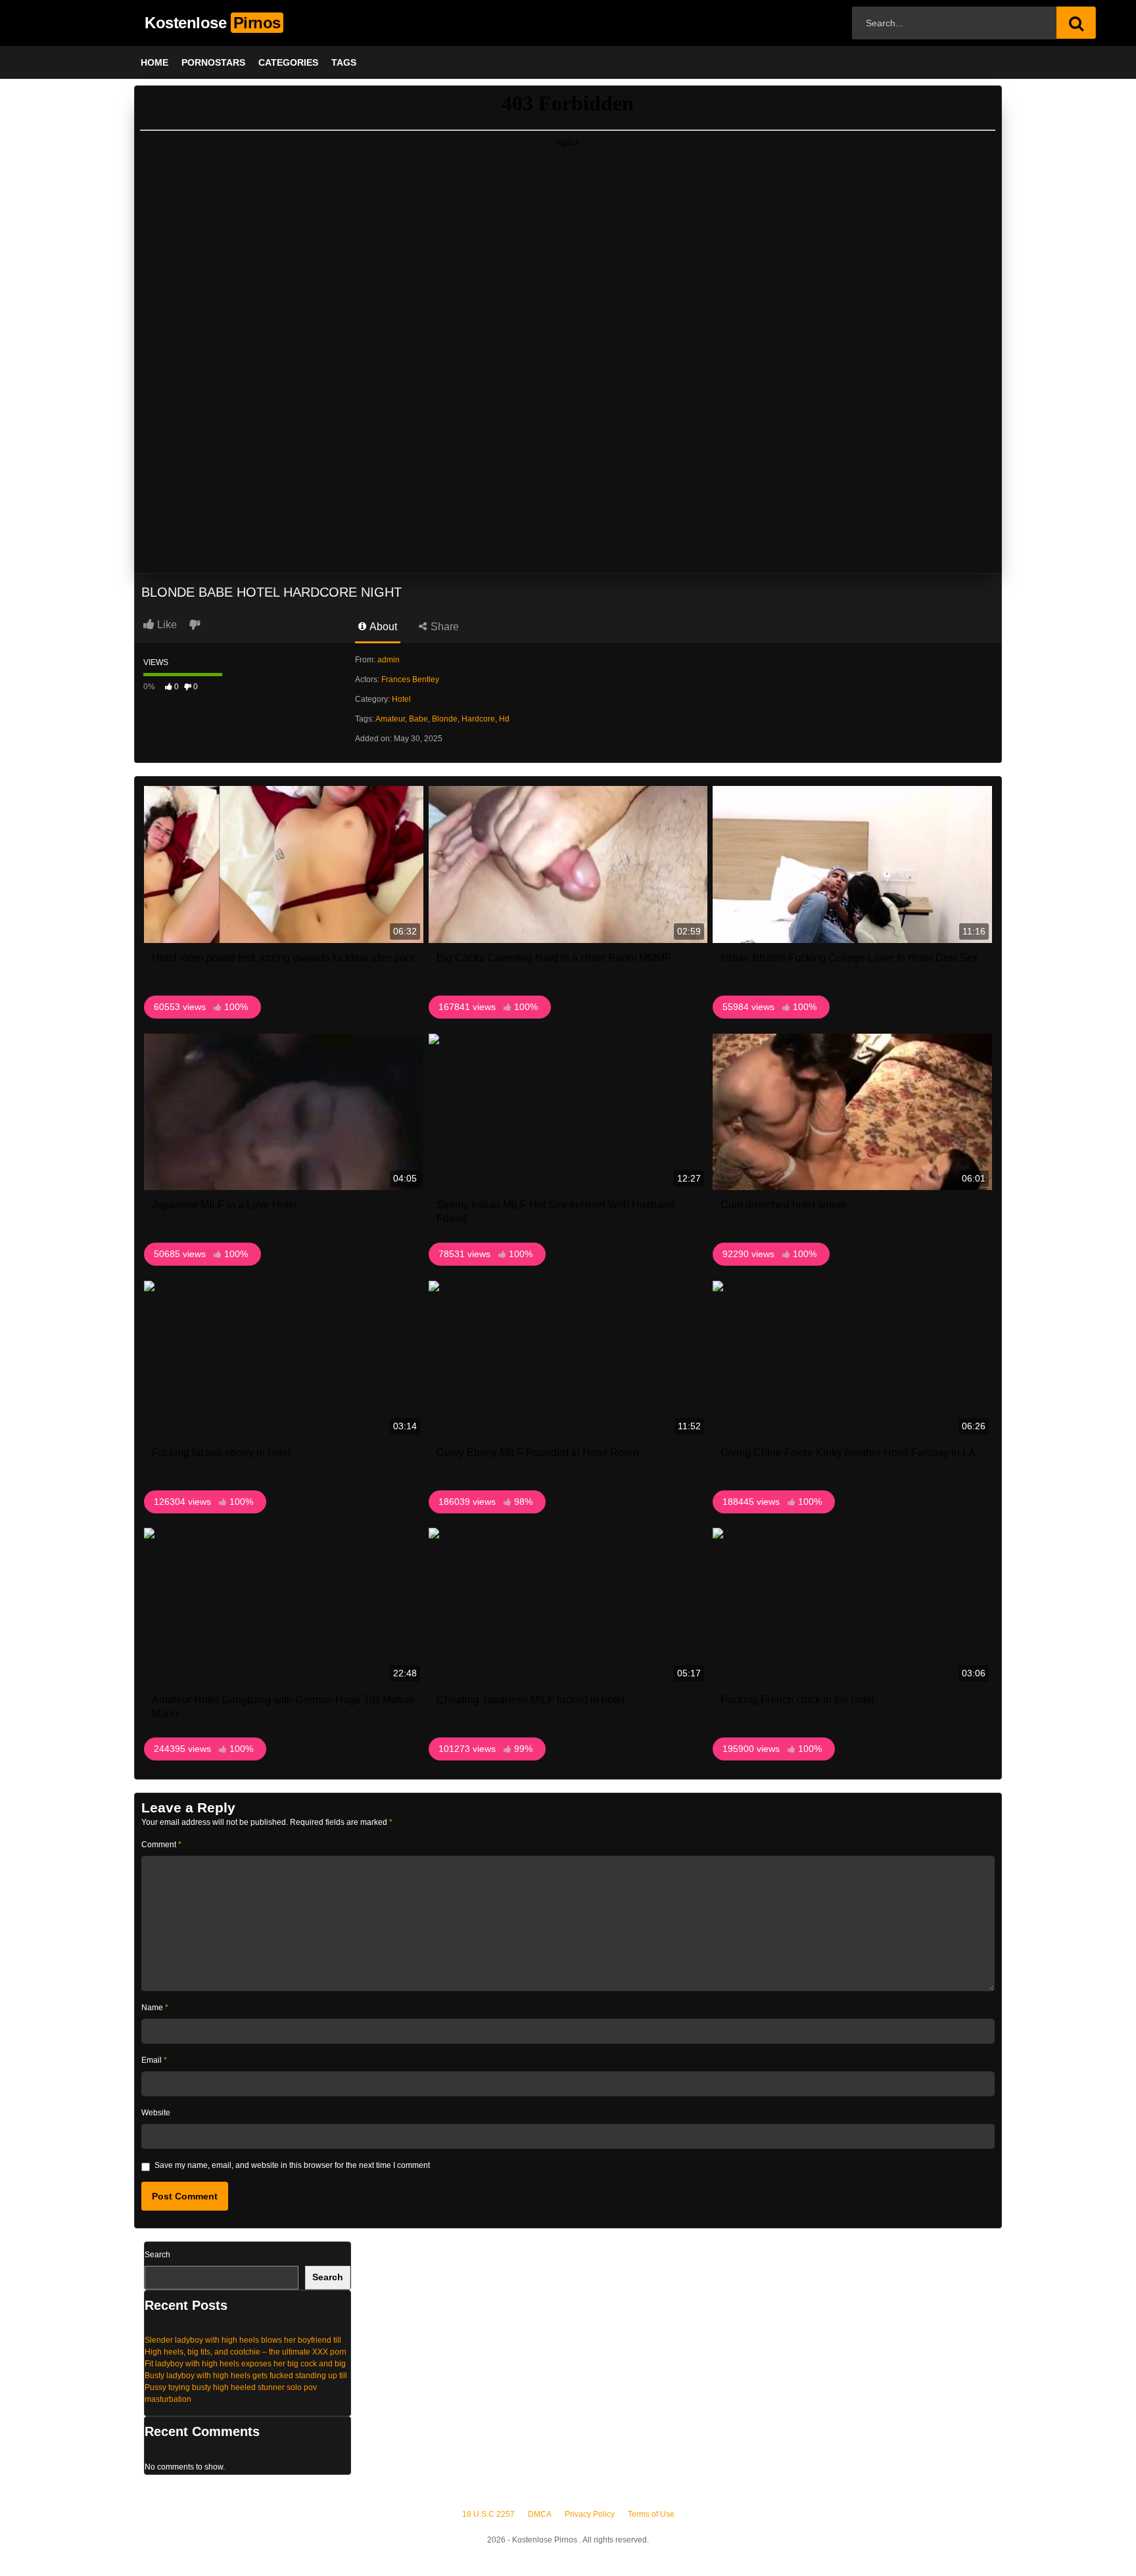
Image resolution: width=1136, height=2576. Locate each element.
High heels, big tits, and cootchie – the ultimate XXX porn (246, 2352)
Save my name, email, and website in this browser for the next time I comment (292, 2165)
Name (155, 2008)
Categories (288, 62)
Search (157, 2255)
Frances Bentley (410, 679)
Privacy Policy (590, 2514)
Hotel (401, 699)
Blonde (445, 719)
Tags (344, 62)
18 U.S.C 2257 (488, 2514)
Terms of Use (651, 2514)
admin (389, 660)
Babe (418, 719)
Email (154, 2060)
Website (156, 2113)
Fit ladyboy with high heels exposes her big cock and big (245, 2364)
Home (154, 62)
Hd (504, 719)
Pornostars (213, 62)
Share (443, 627)
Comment (161, 1845)
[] (1076, 23)
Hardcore (478, 719)
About (382, 627)
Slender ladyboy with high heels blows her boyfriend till (243, 2340)
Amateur (390, 719)
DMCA (540, 2514)
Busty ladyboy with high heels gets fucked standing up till (246, 2376)
